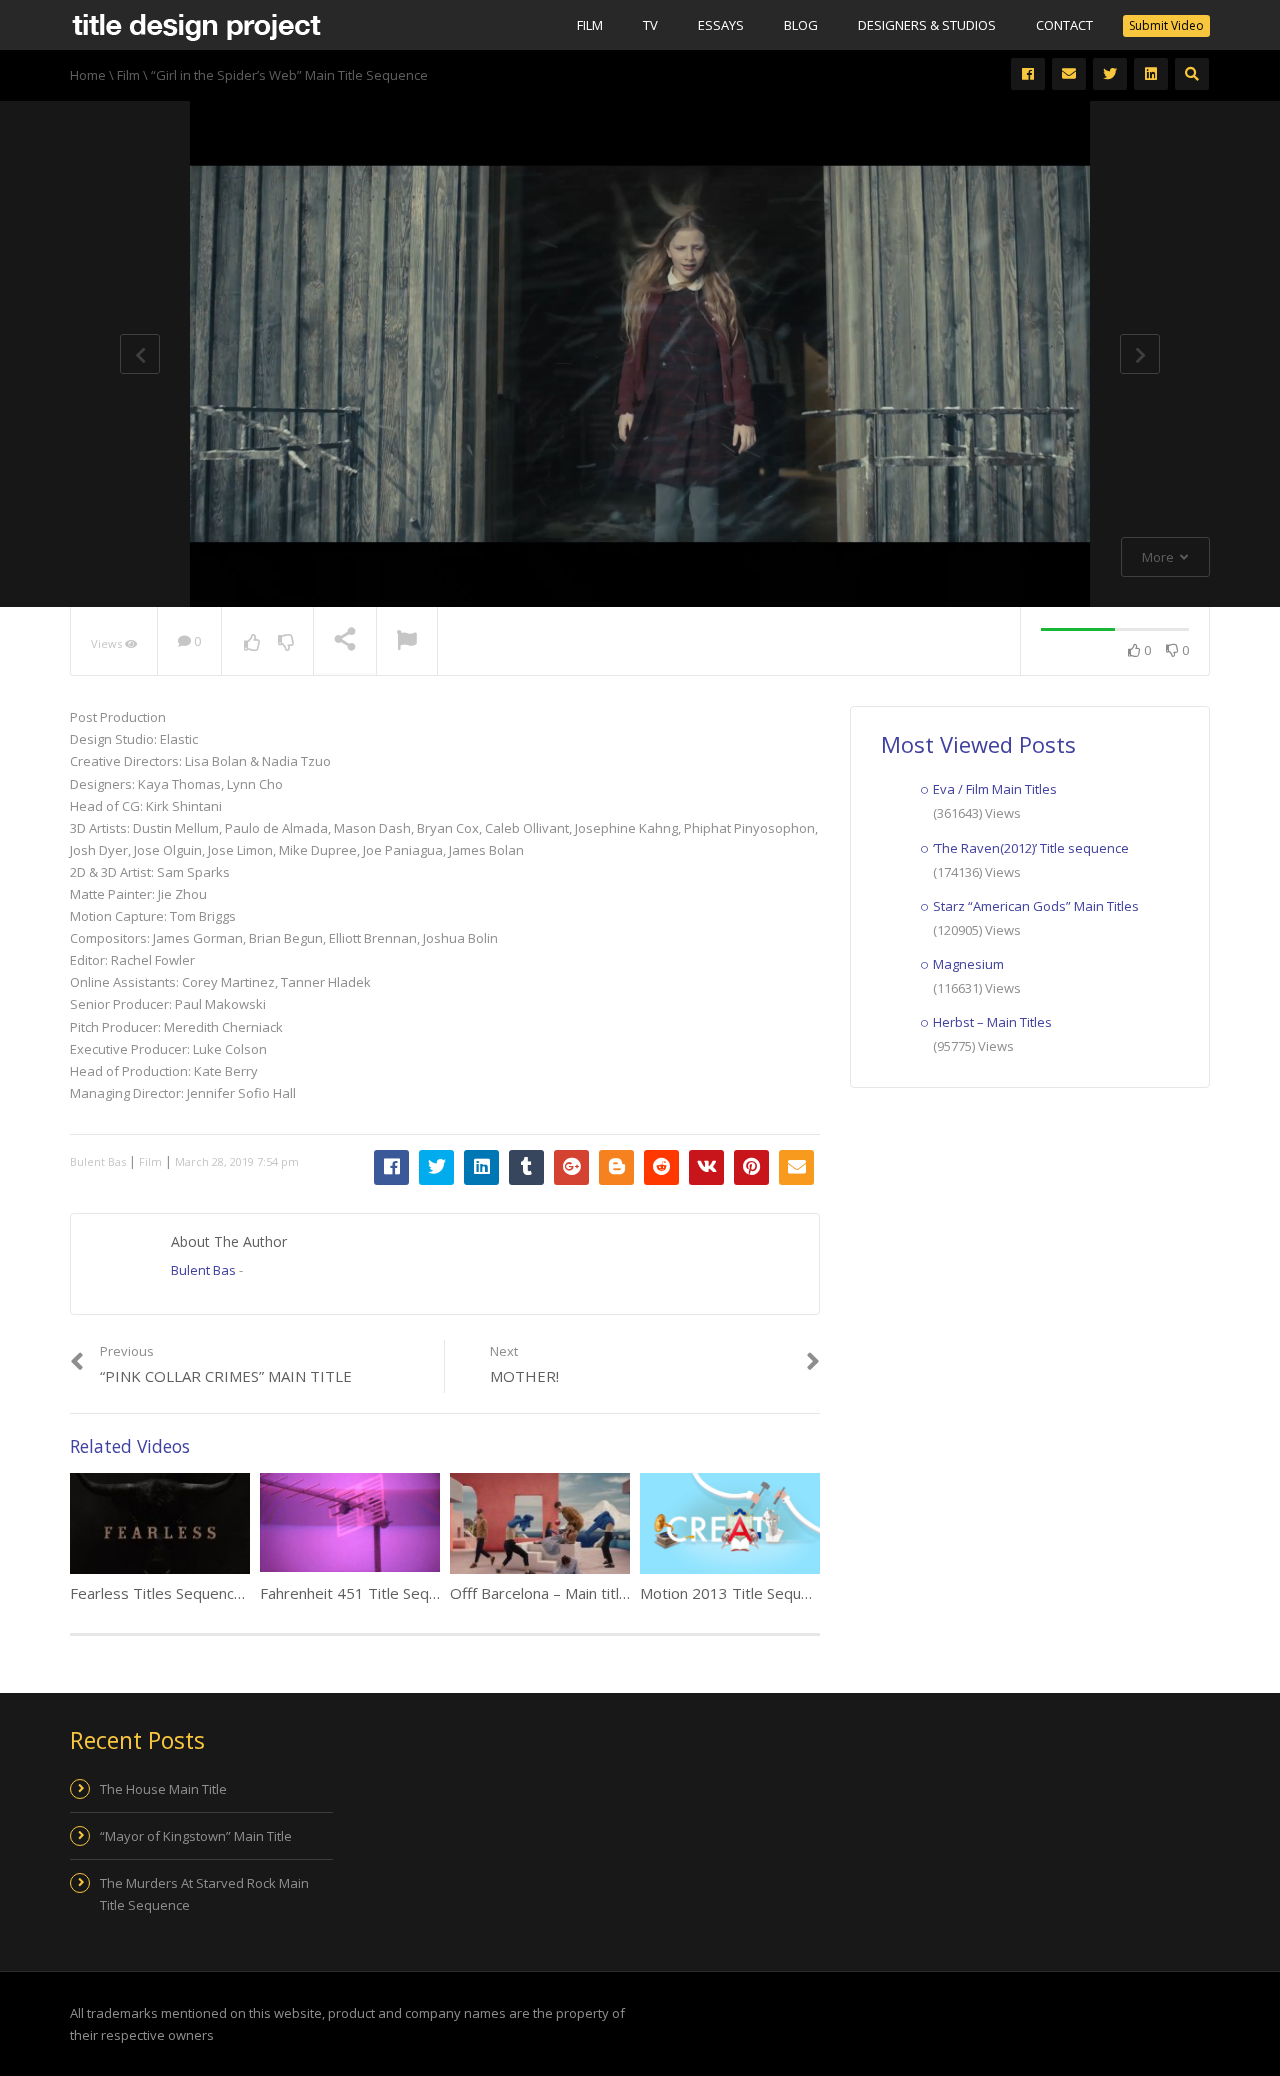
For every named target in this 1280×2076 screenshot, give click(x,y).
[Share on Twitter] (436, 1167)
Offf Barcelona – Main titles (543, 1593)
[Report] (407, 642)
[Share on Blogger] (616, 1167)
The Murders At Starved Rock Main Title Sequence (204, 1894)
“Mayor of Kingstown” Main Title (196, 1836)
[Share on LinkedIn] (481, 1167)
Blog (801, 25)
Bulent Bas (98, 1161)
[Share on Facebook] (391, 1167)
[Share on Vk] (706, 1167)
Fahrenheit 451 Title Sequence (365, 1593)
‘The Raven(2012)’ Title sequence (1031, 848)
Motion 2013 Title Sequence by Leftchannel (789, 1593)
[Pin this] (751, 1167)
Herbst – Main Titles (992, 1022)
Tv (650, 25)
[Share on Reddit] (661, 1167)
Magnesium (968, 964)
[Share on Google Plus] (571, 1167)
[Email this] (796, 1167)
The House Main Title (163, 1789)
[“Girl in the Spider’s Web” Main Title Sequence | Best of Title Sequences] (196, 25)
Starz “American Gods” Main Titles (1036, 906)
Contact (1064, 25)
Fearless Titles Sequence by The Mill (195, 1593)
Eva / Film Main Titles (995, 789)
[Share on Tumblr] (526, 1167)
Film (590, 25)
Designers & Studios (927, 25)
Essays (721, 25)
